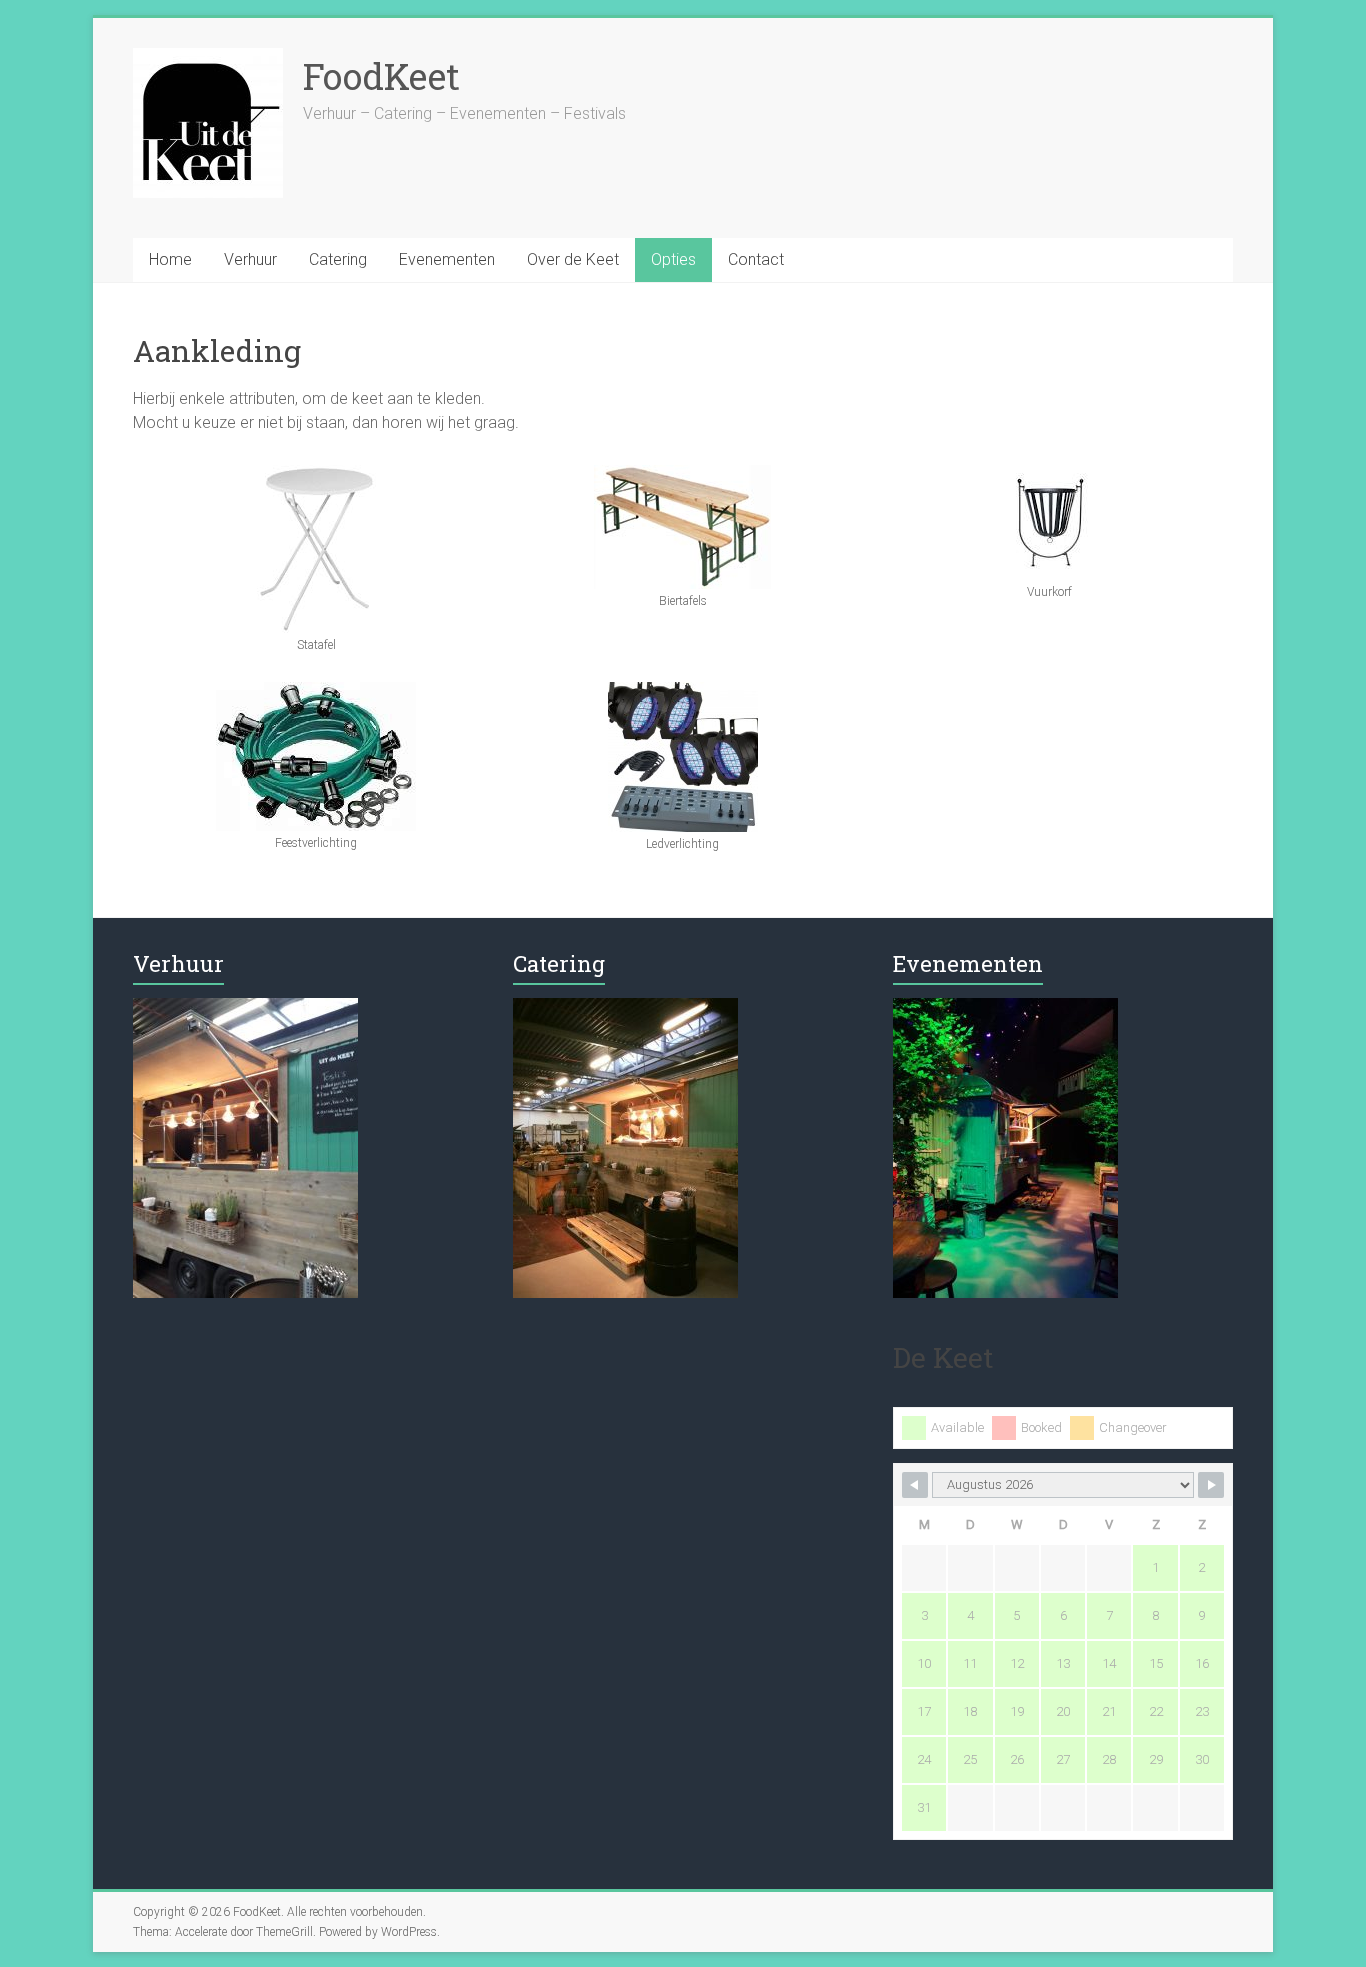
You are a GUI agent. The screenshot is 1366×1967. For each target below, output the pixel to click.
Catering (338, 259)
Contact (756, 259)
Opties (673, 259)
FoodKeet (381, 76)
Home (170, 259)
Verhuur (250, 259)
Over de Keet (573, 259)
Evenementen (447, 259)
